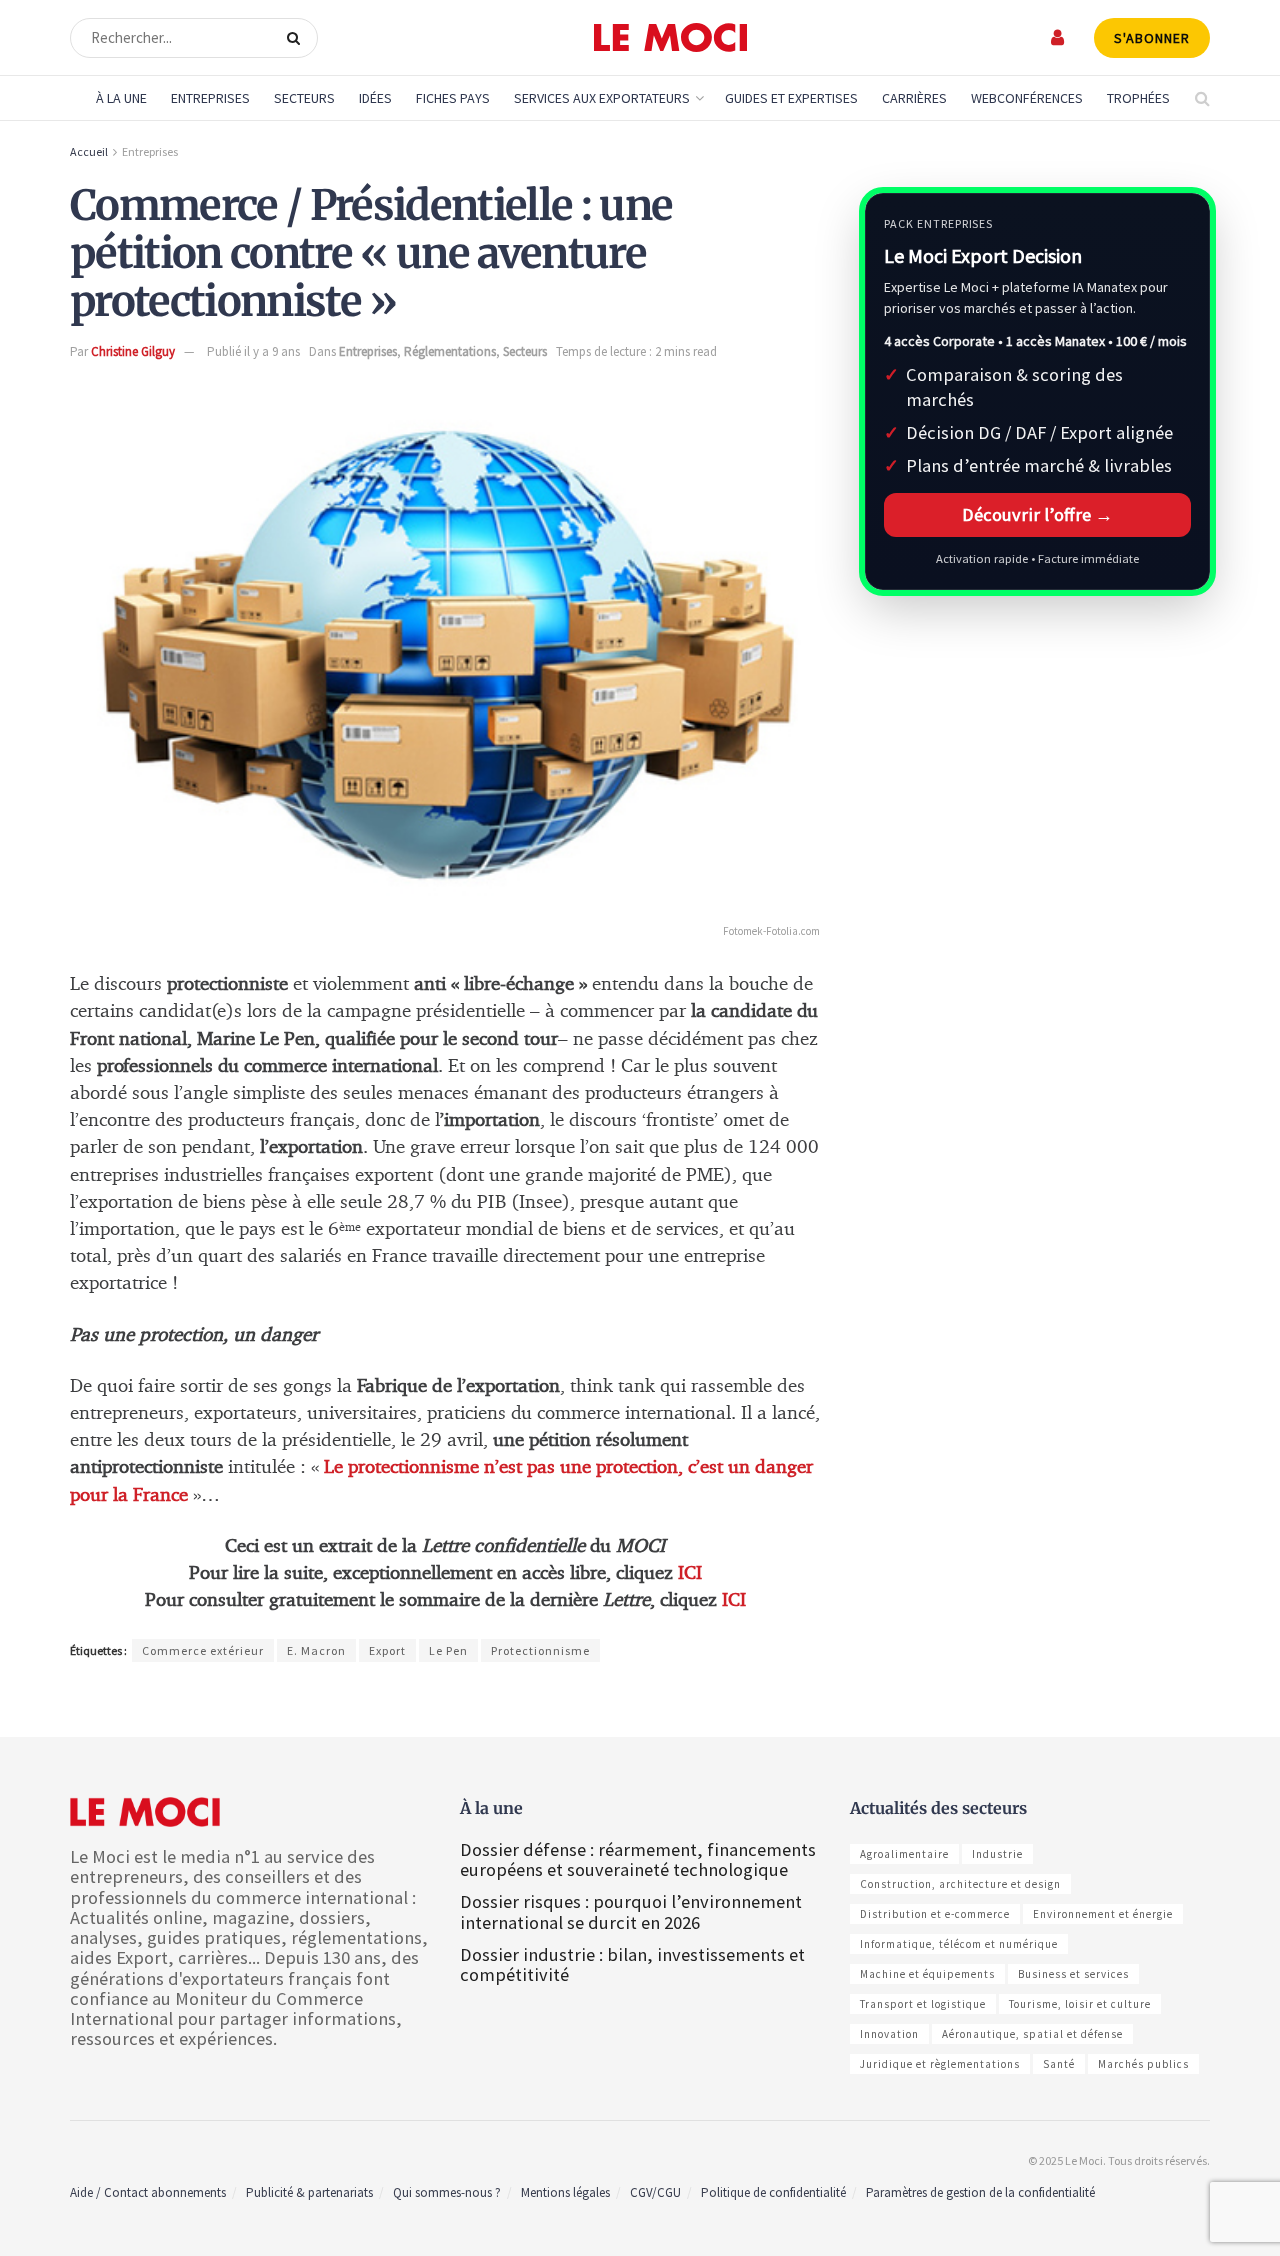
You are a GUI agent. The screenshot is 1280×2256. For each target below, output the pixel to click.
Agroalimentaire (904, 1854)
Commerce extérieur (203, 1650)
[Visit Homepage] (670, 38)
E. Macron (316, 1650)
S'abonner (1152, 38)
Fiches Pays (453, 98)
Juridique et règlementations (940, 2064)
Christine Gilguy (133, 351)
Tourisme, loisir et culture (1080, 2004)
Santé (1059, 2064)
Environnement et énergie (1103, 1914)
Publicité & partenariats (309, 2192)
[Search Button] (297, 38)
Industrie (997, 1854)
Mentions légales (565, 2192)
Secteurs (304, 98)
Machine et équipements (927, 1974)
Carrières (914, 98)
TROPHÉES (1138, 98)
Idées (375, 98)
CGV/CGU (655, 2192)
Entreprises (210, 98)
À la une (121, 98)
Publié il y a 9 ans (253, 351)
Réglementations (450, 351)
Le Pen (448, 1650)
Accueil (89, 151)
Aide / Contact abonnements (148, 2192)
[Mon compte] (1058, 37)
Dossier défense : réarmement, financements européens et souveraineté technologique (638, 1859)
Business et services (1073, 1974)
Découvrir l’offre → (1037, 514)
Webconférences (1027, 98)
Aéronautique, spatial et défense (1032, 2034)
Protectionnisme (540, 1650)
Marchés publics (1143, 2064)
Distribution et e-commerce (935, 1914)
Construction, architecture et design (960, 1884)
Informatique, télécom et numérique (959, 1944)
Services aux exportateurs (602, 98)
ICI (690, 1573)
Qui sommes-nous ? (447, 2192)
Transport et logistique (923, 2004)
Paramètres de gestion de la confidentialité (980, 2192)
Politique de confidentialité (773, 2192)
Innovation (889, 2034)
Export (387, 1650)
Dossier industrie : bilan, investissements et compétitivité (632, 1964)
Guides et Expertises (791, 98)
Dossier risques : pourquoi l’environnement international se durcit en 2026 (631, 1911)
